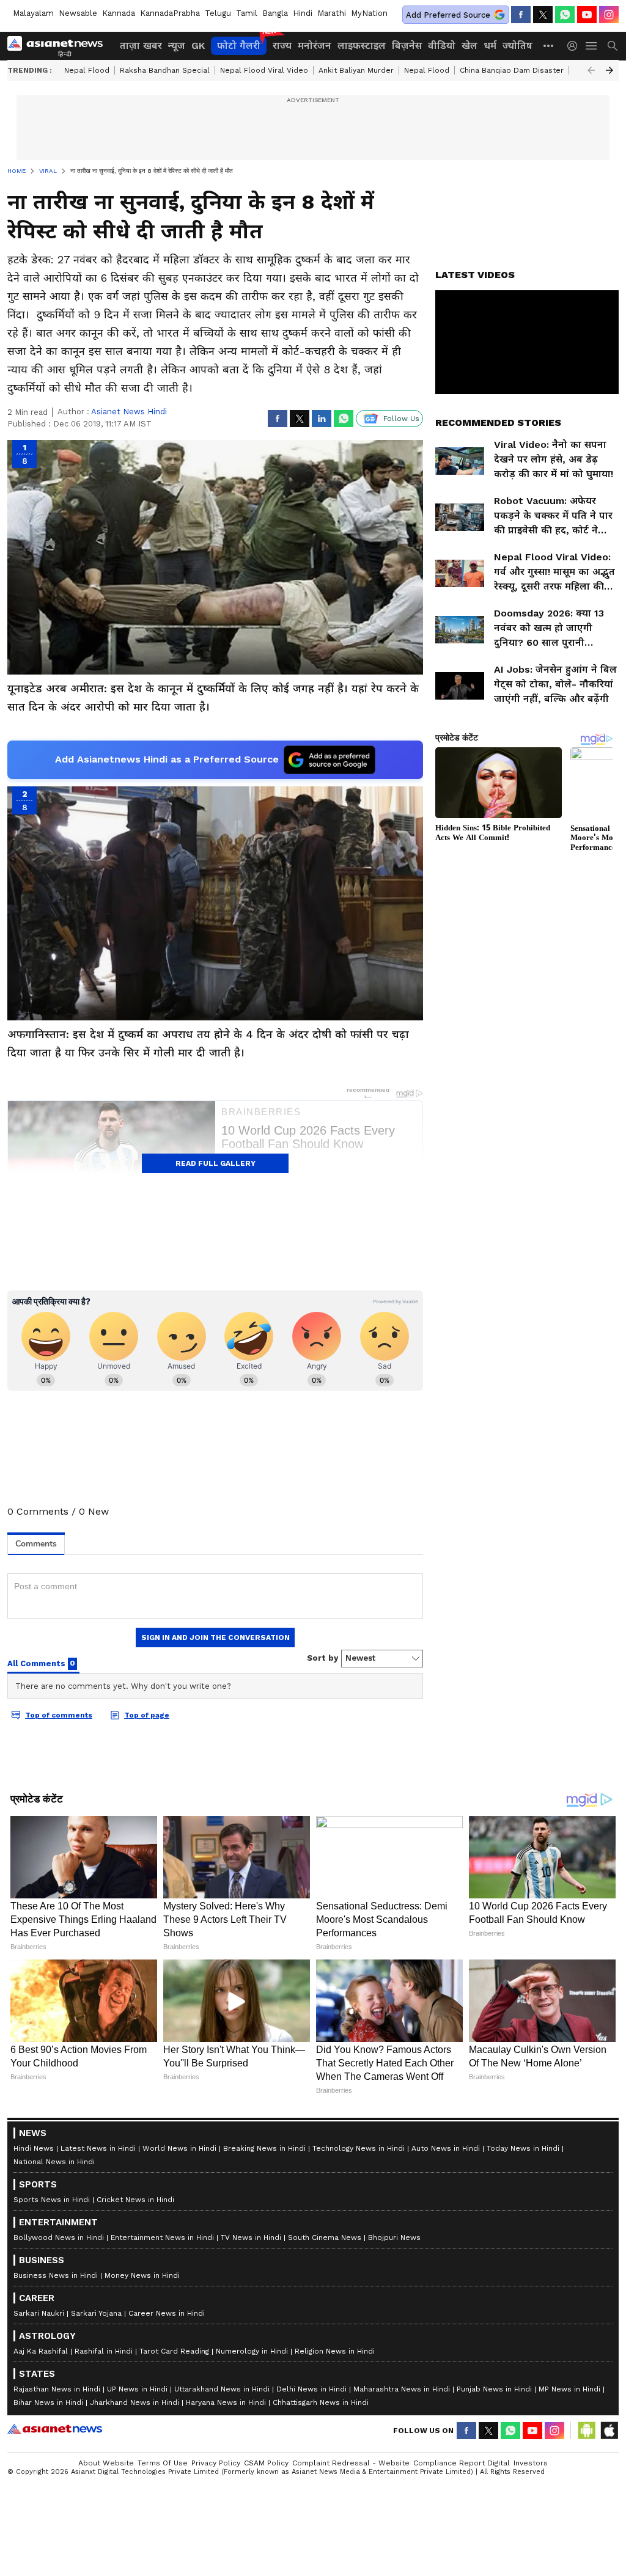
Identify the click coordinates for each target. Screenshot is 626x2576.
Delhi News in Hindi (311, 2389)
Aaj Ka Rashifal (41, 2351)
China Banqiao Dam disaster (512, 70)
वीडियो (442, 46)
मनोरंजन (315, 46)
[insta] (609, 15)
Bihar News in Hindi (48, 2402)
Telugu (218, 13)
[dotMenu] (549, 46)
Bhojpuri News (394, 2238)
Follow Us (401, 419)
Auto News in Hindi (446, 2148)
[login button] (575, 46)
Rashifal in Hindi (104, 2351)
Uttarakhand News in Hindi (222, 2389)
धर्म (490, 46)
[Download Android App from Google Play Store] (587, 2431)
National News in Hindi (54, 2162)
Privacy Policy (216, 2463)
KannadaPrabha (170, 13)
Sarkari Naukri (39, 2313)
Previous (591, 70)
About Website (106, 2463)
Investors (531, 2463)
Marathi (332, 13)
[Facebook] (521, 15)
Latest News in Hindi (98, 2148)
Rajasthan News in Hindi (57, 2389)
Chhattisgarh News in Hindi (321, 2402)
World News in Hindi (179, 2148)
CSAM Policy (266, 2463)
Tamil (247, 13)
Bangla (275, 13)
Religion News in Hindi (335, 2351)
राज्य (282, 46)
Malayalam (33, 13)
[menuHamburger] (592, 46)
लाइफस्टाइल (362, 46)
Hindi (303, 13)
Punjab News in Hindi (494, 2389)
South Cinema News (325, 2238)
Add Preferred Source (448, 15)
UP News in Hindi (137, 2389)
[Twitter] (543, 15)
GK (198, 46)
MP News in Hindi (569, 2389)
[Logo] (59, 46)
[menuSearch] (613, 46)
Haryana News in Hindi (226, 2402)
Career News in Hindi (167, 2313)
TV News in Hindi (251, 2238)
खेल (469, 46)
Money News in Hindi (142, 2275)
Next (609, 70)
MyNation (369, 13)
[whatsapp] (565, 15)
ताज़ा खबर (141, 46)
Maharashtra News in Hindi (402, 2389)
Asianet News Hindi (129, 412)
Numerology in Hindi (252, 2351)
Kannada (119, 13)
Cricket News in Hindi (135, 2200)
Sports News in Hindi (52, 2200)
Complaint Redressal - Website (351, 2463)
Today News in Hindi (523, 2148)
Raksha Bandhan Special (165, 70)
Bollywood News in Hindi (59, 2238)
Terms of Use (163, 2463)
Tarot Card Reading (174, 2351)
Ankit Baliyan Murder (356, 70)
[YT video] (587, 15)
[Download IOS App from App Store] (609, 2431)
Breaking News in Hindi (264, 2148)
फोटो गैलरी (239, 46)
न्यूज (177, 46)
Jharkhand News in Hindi (134, 2402)
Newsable (78, 13)
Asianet (55, 2429)
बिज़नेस (407, 46)
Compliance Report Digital (462, 2463)
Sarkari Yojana (96, 2313)
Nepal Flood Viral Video (264, 70)
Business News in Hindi (56, 2275)
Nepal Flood (87, 70)
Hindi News (34, 2148)
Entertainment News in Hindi (162, 2238)
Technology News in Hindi (359, 2148)
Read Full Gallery (215, 1163)
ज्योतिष (517, 46)
